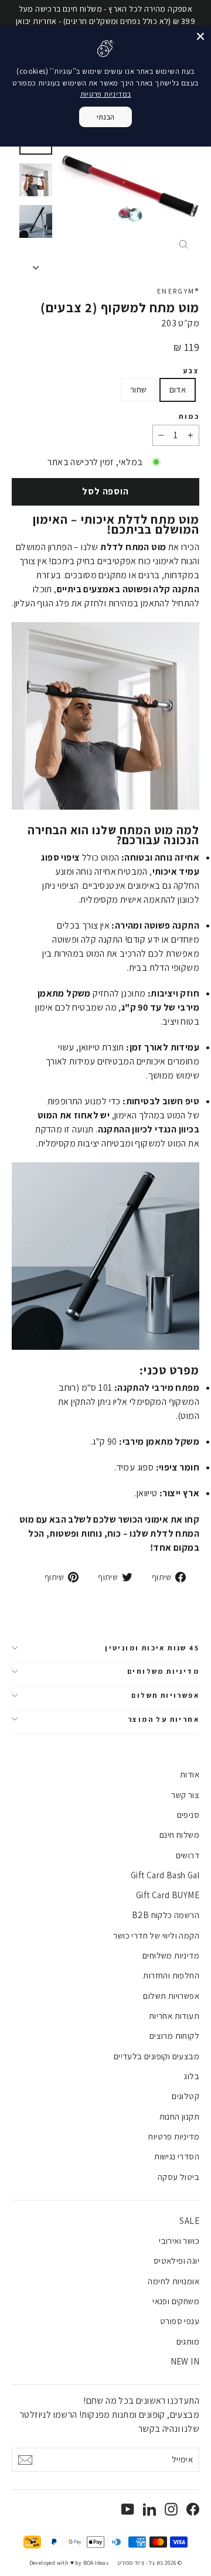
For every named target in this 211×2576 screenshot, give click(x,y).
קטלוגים (186, 2096)
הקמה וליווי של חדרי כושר (156, 1935)
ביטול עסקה (178, 2177)
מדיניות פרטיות (173, 2136)
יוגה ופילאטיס (176, 2261)
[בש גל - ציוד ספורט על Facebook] (193, 2509)
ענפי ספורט (180, 2321)
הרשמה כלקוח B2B (166, 1915)
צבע (191, 371)
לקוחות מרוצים (174, 2036)
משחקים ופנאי (176, 2301)
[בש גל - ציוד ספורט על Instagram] (171, 2509)
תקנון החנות (179, 2116)
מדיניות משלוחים (163, 1671)
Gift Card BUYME (168, 1895)
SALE (189, 2221)
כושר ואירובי (179, 2241)
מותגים (188, 2341)
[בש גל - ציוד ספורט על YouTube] (128, 2509)
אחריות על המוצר (164, 1719)
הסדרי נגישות (177, 2156)
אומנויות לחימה (173, 2281)
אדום (178, 389)
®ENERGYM (178, 291)
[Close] (200, 36)
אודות (190, 1774)
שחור (139, 389)
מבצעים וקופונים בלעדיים (156, 2056)
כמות (189, 417)
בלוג (192, 2076)
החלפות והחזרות (171, 1975)
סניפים (188, 1815)
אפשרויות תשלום (165, 1695)
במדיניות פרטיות (106, 94)
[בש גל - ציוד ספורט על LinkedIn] (149, 2509)
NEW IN (185, 2361)
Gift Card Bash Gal (165, 1875)
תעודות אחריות (174, 2016)
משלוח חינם (179, 1835)
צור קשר (185, 1795)
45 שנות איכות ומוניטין (152, 1648)
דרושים (188, 1855)
